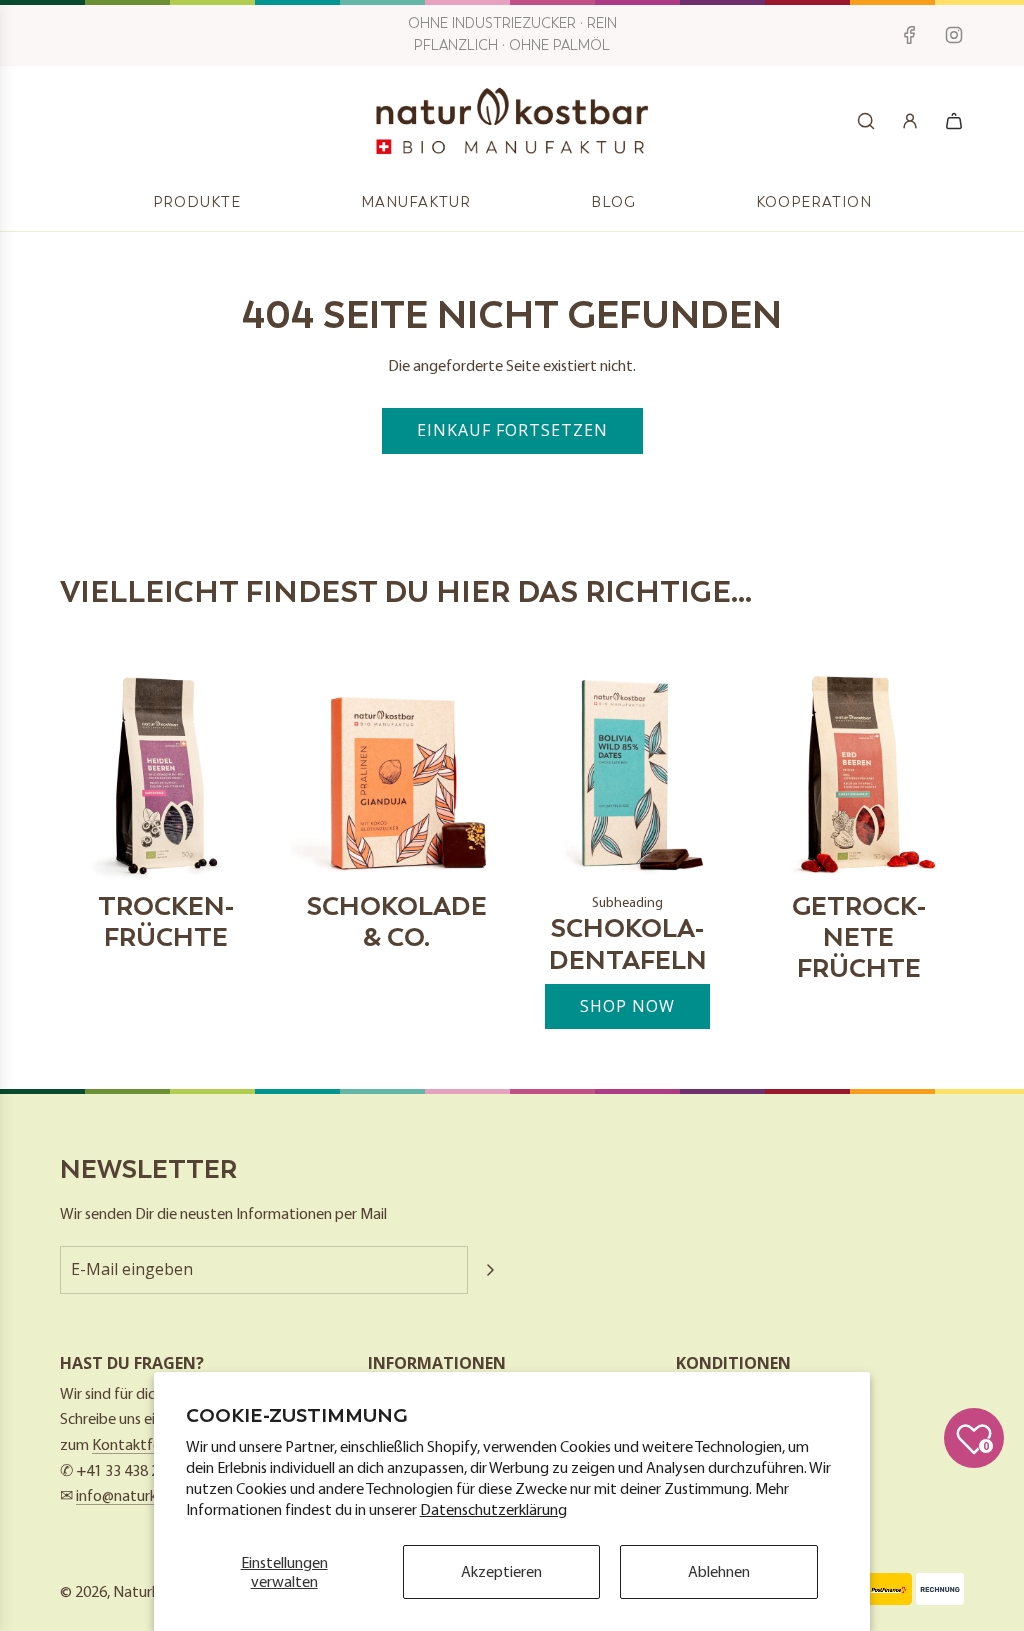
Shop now (627, 1006)
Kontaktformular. (149, 1444)
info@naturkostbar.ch (147, 1495)
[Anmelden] (910, 121)
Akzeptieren (501, 1571)
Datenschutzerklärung (493, 1509)
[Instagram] (954, 35)
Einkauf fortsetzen (512, 430)
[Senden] (490, 1270)
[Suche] (866, 121)
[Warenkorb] (954, 121)
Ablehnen (719, 1571)
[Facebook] (910, 35)
